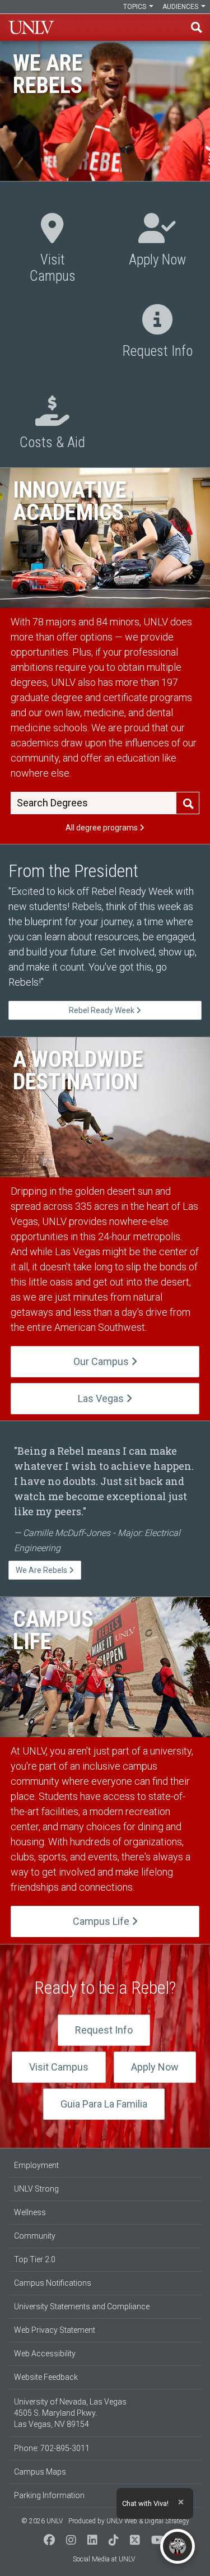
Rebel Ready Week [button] (102, 1010)
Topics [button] (136, 7)
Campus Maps (40, 2472)
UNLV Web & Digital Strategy (148, 2521)
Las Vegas (102, 1398)
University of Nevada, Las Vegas (31, 27)
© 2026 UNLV (42, 2521)
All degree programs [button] (102, 828)
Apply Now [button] (158, 242)
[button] (49, 2541)
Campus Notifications (53, 2283)
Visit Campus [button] (53, 250)
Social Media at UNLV (104, 2559)
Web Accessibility (45, 2354)
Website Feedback (46, 2377)
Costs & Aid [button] (53, 424)
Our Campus (102, 1361)
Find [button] (197, 27)
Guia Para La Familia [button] (104, 2104)
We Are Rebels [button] (42, 1570)
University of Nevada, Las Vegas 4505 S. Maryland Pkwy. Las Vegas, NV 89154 (70, 2413)
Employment (36, 2165)
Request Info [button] (158, 333)
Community (35, 2236)
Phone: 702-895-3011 (52, 2448)
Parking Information (49, 2495)
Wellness (30, 2212)
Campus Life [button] (102, 1921)
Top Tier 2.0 (35, 2259)
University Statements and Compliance (82, 2306)
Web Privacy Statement (55, 2330)
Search (188, 804)
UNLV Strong (36, 2189)
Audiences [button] (181, 7)
